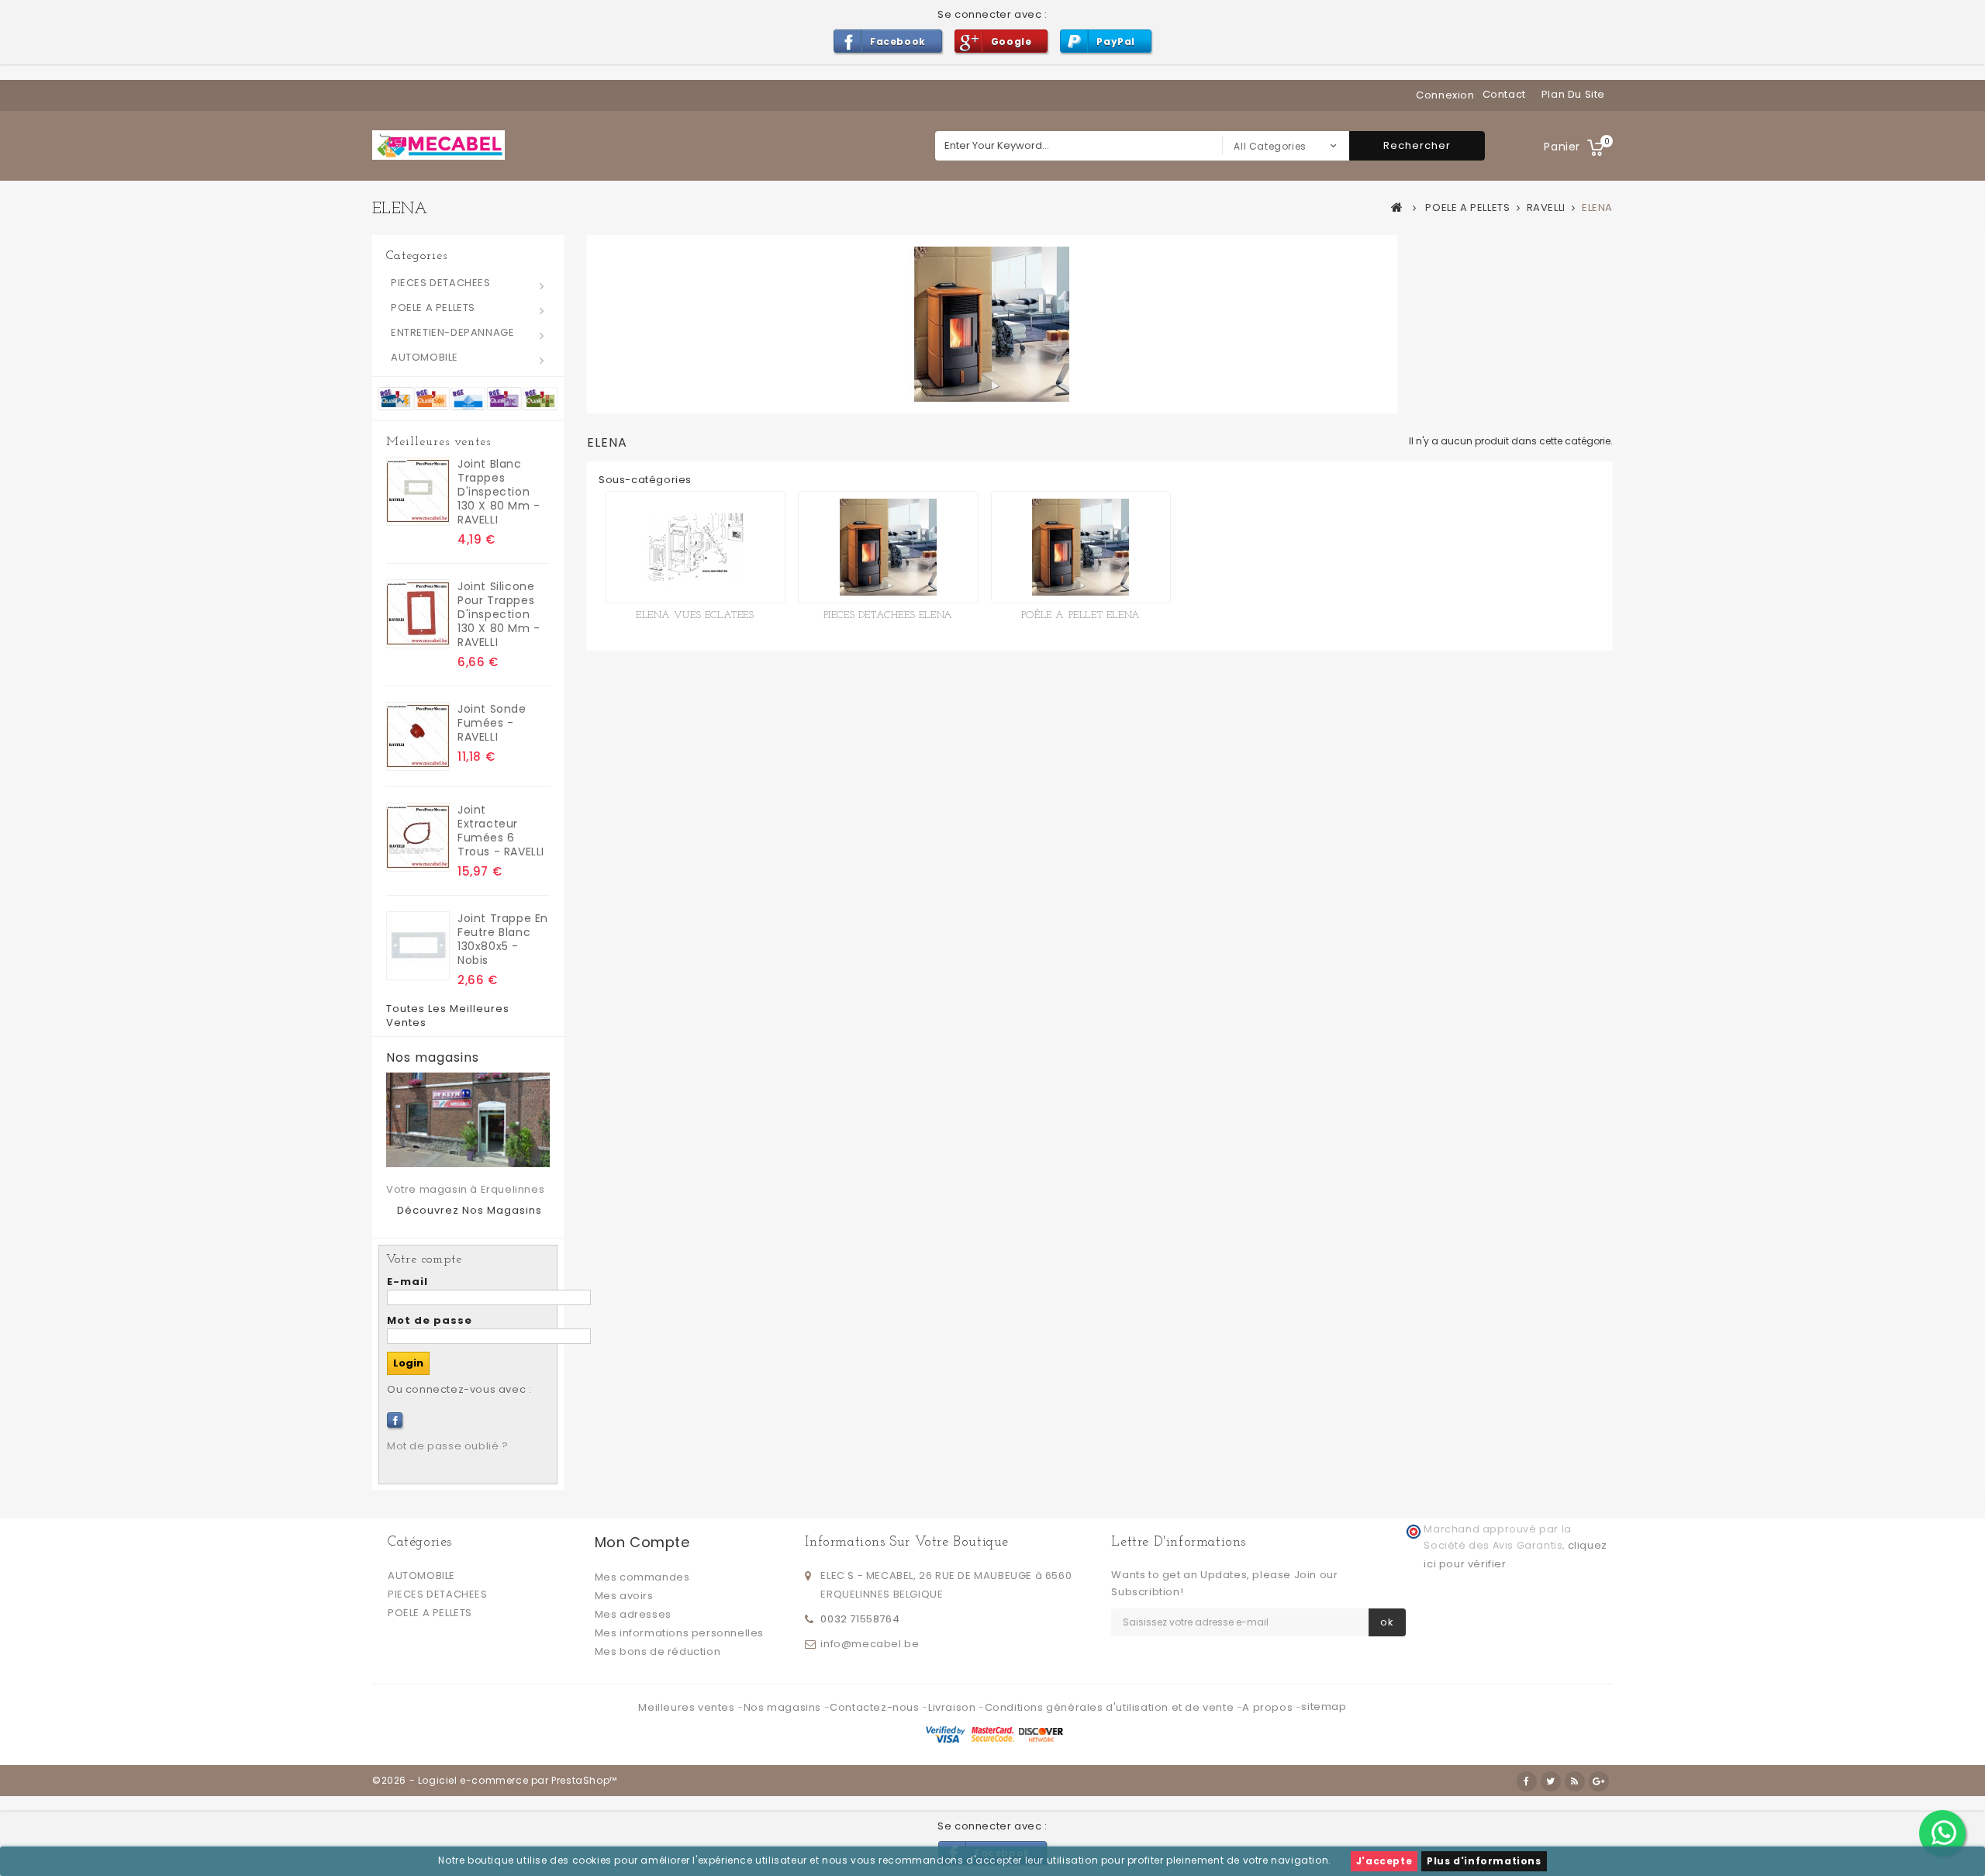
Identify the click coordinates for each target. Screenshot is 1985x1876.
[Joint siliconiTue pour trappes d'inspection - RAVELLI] (418, 614)
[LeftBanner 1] (468, 397)
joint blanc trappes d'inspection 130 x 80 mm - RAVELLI (499, 492)
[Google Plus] (1599, 1781)
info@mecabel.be (870, 1644)
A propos (1269, 1707)
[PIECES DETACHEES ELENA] (888, 547)
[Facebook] (395, 1420)
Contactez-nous (876, 1707)
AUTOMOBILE (425, 357)
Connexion (1445, 95)
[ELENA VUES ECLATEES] (695, 547)
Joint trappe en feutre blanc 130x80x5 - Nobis (503, 939)
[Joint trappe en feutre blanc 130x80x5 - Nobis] (418, 946)
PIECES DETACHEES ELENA (888, 615)
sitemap (1324, 1707)
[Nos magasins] (468, 1120)
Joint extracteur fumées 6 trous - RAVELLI (501, 831)
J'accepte (1384, 1861)
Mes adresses (633, 1614)
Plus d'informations (1484, 1861)
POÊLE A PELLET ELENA (1081, 615)
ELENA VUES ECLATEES (695, 615)
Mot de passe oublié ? (448, 1446)
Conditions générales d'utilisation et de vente (1111, 1707)
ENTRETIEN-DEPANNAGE (452, 332)
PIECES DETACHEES (441, 283)
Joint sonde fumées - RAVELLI (492, 723)
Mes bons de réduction (658, 1651)
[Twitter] (1551, 1781)
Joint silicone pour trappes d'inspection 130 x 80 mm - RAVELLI (499, 614)
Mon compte (642, 1542)
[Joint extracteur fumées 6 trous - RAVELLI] (418, 837)
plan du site (1573, 94)
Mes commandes (642, 1577)
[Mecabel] (438, 145)
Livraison (953, 1707)
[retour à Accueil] (1397, 207)
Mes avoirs (624, 1596)
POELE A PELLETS (433, 307)
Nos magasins (433, 1058)
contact (1504, 94)
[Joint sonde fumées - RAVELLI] (418, 736)
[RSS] (1575, 1781)
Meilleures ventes (438, 442)
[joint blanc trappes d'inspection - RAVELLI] (418, 491)
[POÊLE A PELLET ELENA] (1081, 547)
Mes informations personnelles (679, 1633)
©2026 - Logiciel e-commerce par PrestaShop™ (495, 1780)
